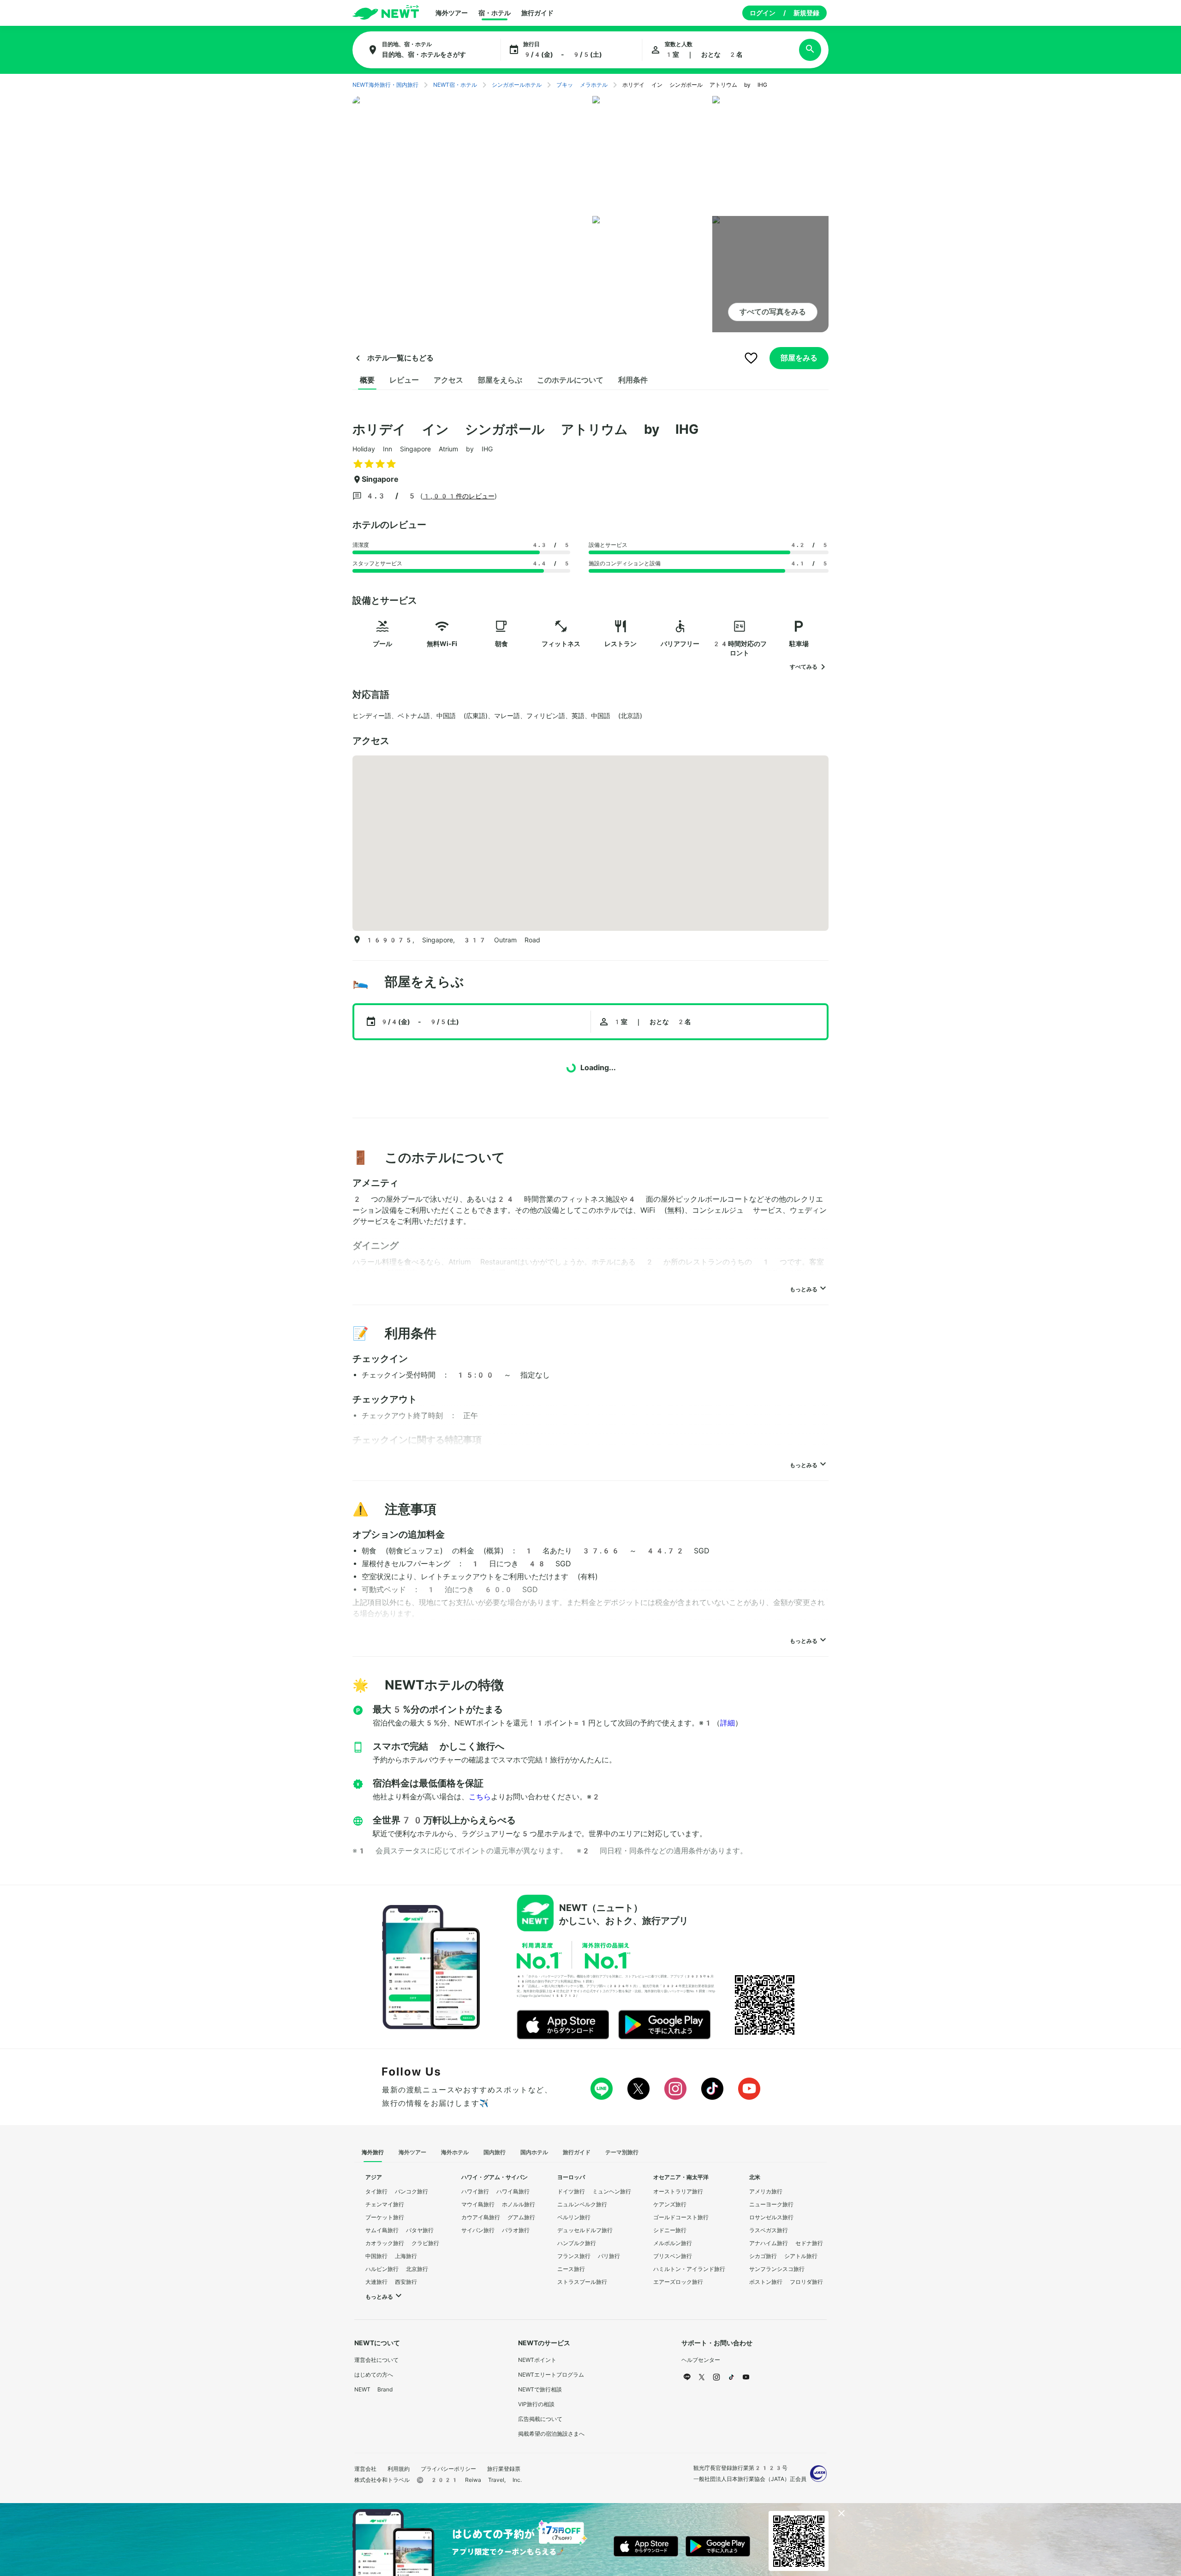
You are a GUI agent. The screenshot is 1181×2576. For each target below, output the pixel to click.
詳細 (728, 1723)
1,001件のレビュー (459, 496)
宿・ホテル (495, 13)
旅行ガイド (537, 13)
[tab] (367, 380)
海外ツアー (452, 13)
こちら (480, 1797)
